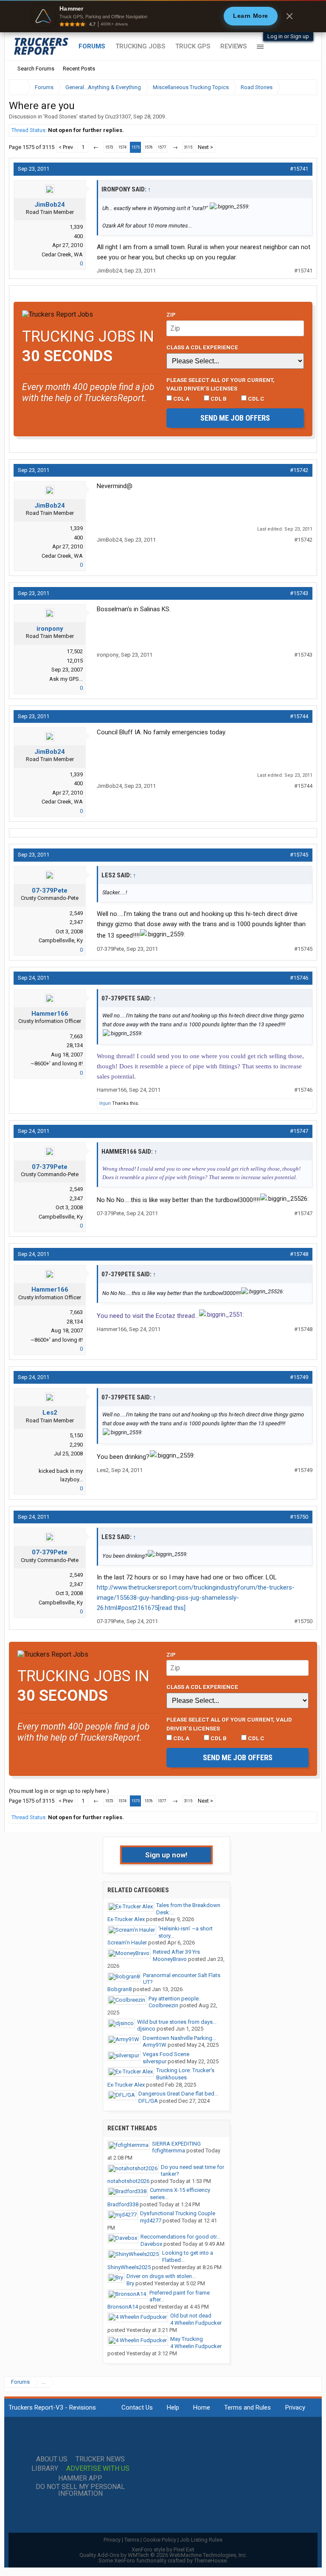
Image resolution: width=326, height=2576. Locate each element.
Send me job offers (235, 418)
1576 (149, 147)
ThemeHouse (210, 2561)
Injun (105, 1103)
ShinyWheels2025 (129, 2267)
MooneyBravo (170, 1959)
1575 (135, 147)
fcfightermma (169, 2150)
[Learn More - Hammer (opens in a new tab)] (163, 16)
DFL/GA (148, 2101)
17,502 (75, 651)
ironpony (50, 629)
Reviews (233, 46)
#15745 (299, 855)
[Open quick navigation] (305, 87)
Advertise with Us (98, 2469)
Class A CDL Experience (202, 347)
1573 (109, 147)
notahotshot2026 (128, 2181)
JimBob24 (50, 205)
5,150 (76, 1435)
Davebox (151, 2244)
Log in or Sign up (288, 36)
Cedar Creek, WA (62, 254)
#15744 (299, 716)
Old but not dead (191, 2316)
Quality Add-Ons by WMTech (163, 2555)
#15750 (299, 1517)
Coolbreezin (163, 2005)
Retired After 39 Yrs (176, 1952)
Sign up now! (166, 1855)
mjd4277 (151, 2221)
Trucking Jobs (140, 46)
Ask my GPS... (66, 679)
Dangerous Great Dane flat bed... (178, 2094)
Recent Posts (79, 69)
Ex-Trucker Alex (126, 1919)
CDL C (256, 399)
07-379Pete (50, 891)
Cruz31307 (118, 117)
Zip (171, 315)
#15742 (299, 470)
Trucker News (100, 2459)
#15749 (299, 1377)
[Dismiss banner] (289, 16)
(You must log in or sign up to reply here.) (59, 1791)
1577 (162, 147)
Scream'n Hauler (127, 1943)
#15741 (299, 169)
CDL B (218, 399)
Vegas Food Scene (166, 2054)
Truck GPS (193, 46)
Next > (205, 147)
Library (45, 2469)
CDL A (181, 399)
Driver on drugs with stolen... (161, 2276)
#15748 (299, 1254)
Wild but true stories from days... (177, 2022)
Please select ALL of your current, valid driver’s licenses (221, 384)
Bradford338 (123, 2204)
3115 (188, 147)
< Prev (66, 147)
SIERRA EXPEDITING (176, 2144)
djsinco (146, 2029)
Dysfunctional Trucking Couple (178, 2213)
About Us (52, 2459)
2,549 (76, 913)
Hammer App (80, 2478)
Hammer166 (50, 1014)
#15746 (299, 978)
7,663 (76, 1036)
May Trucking (187, 2339)
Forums (92, 46)
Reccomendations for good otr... (180, 2237)
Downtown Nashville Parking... (179, 2038)
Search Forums (36, 69)
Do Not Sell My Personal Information (80, 2490)
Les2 (50, 1413)
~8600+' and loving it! (57, 1063)
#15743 (299, 593)
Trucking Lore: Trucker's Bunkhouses (185, 2074)
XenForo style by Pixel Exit (163, 2549)
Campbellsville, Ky (61, 940)
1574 (122, 147)
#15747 (299, 1131)
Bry (130, 2283)
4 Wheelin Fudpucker (196, 2323)
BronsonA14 (123, 2307)
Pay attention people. (174, 1999)
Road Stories (60, 117)
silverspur (155, 2061)
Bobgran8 (119, 1989)
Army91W (155, 2045)
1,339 (76, 227)
